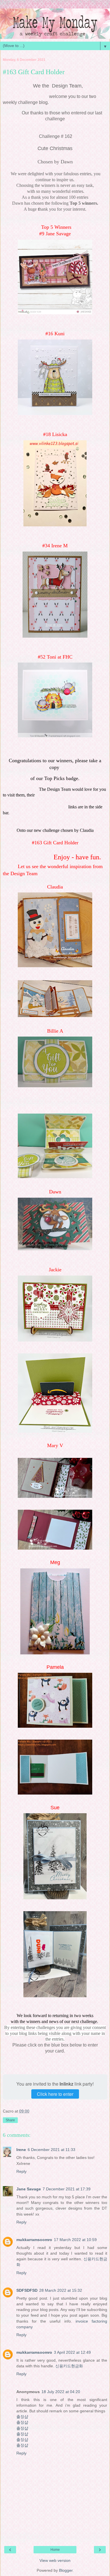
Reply (21, 2171)
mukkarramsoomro (34, 2240)
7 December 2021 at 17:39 (67, 2189)
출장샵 (22, 2417)
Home (55, 2550)
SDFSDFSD (27, 2290)
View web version (55, 2560)
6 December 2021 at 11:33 (51, 2150)
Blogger (66, 2570)
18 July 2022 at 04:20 (61, 2392)
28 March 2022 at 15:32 (61, 2290)
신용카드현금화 (69, 2366)
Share (10, 2120)
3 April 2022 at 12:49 (72, 2352)
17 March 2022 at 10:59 (75, 2240)
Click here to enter (55, 2094)
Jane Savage (29, 2189)
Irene (21, 2150)
